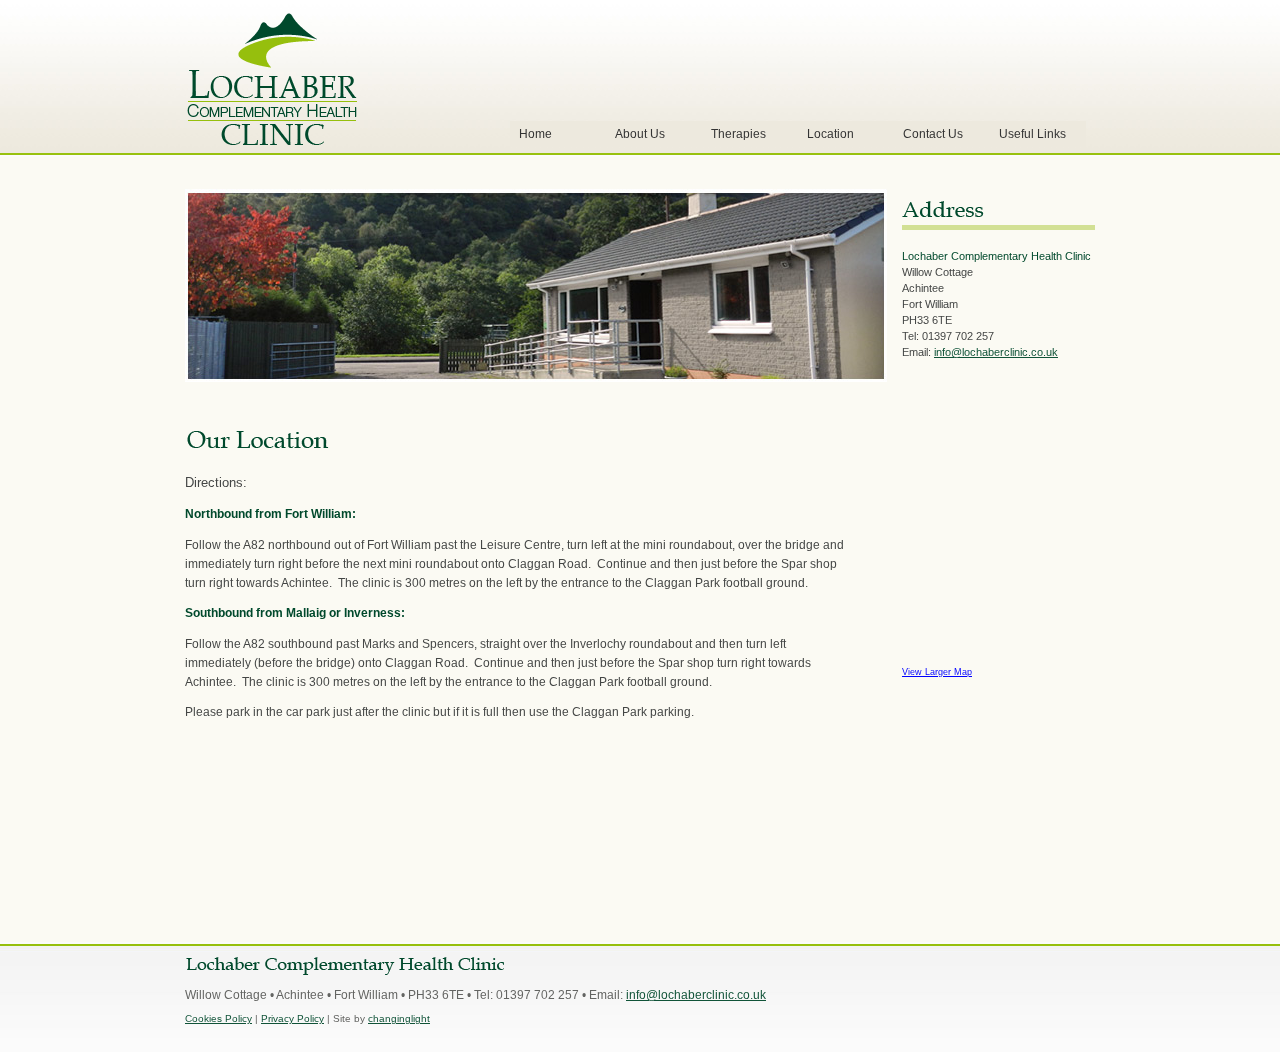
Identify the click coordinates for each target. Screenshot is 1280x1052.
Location (830, 134)
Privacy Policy (292, 1018)
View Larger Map (937, 672)
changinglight (399, 1018)
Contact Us (933, 134)
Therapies (738, 134)
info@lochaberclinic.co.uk (996, 352)
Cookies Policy (218, 1018)
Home (535, 134)
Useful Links (1032, 134)
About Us (640, 134)
